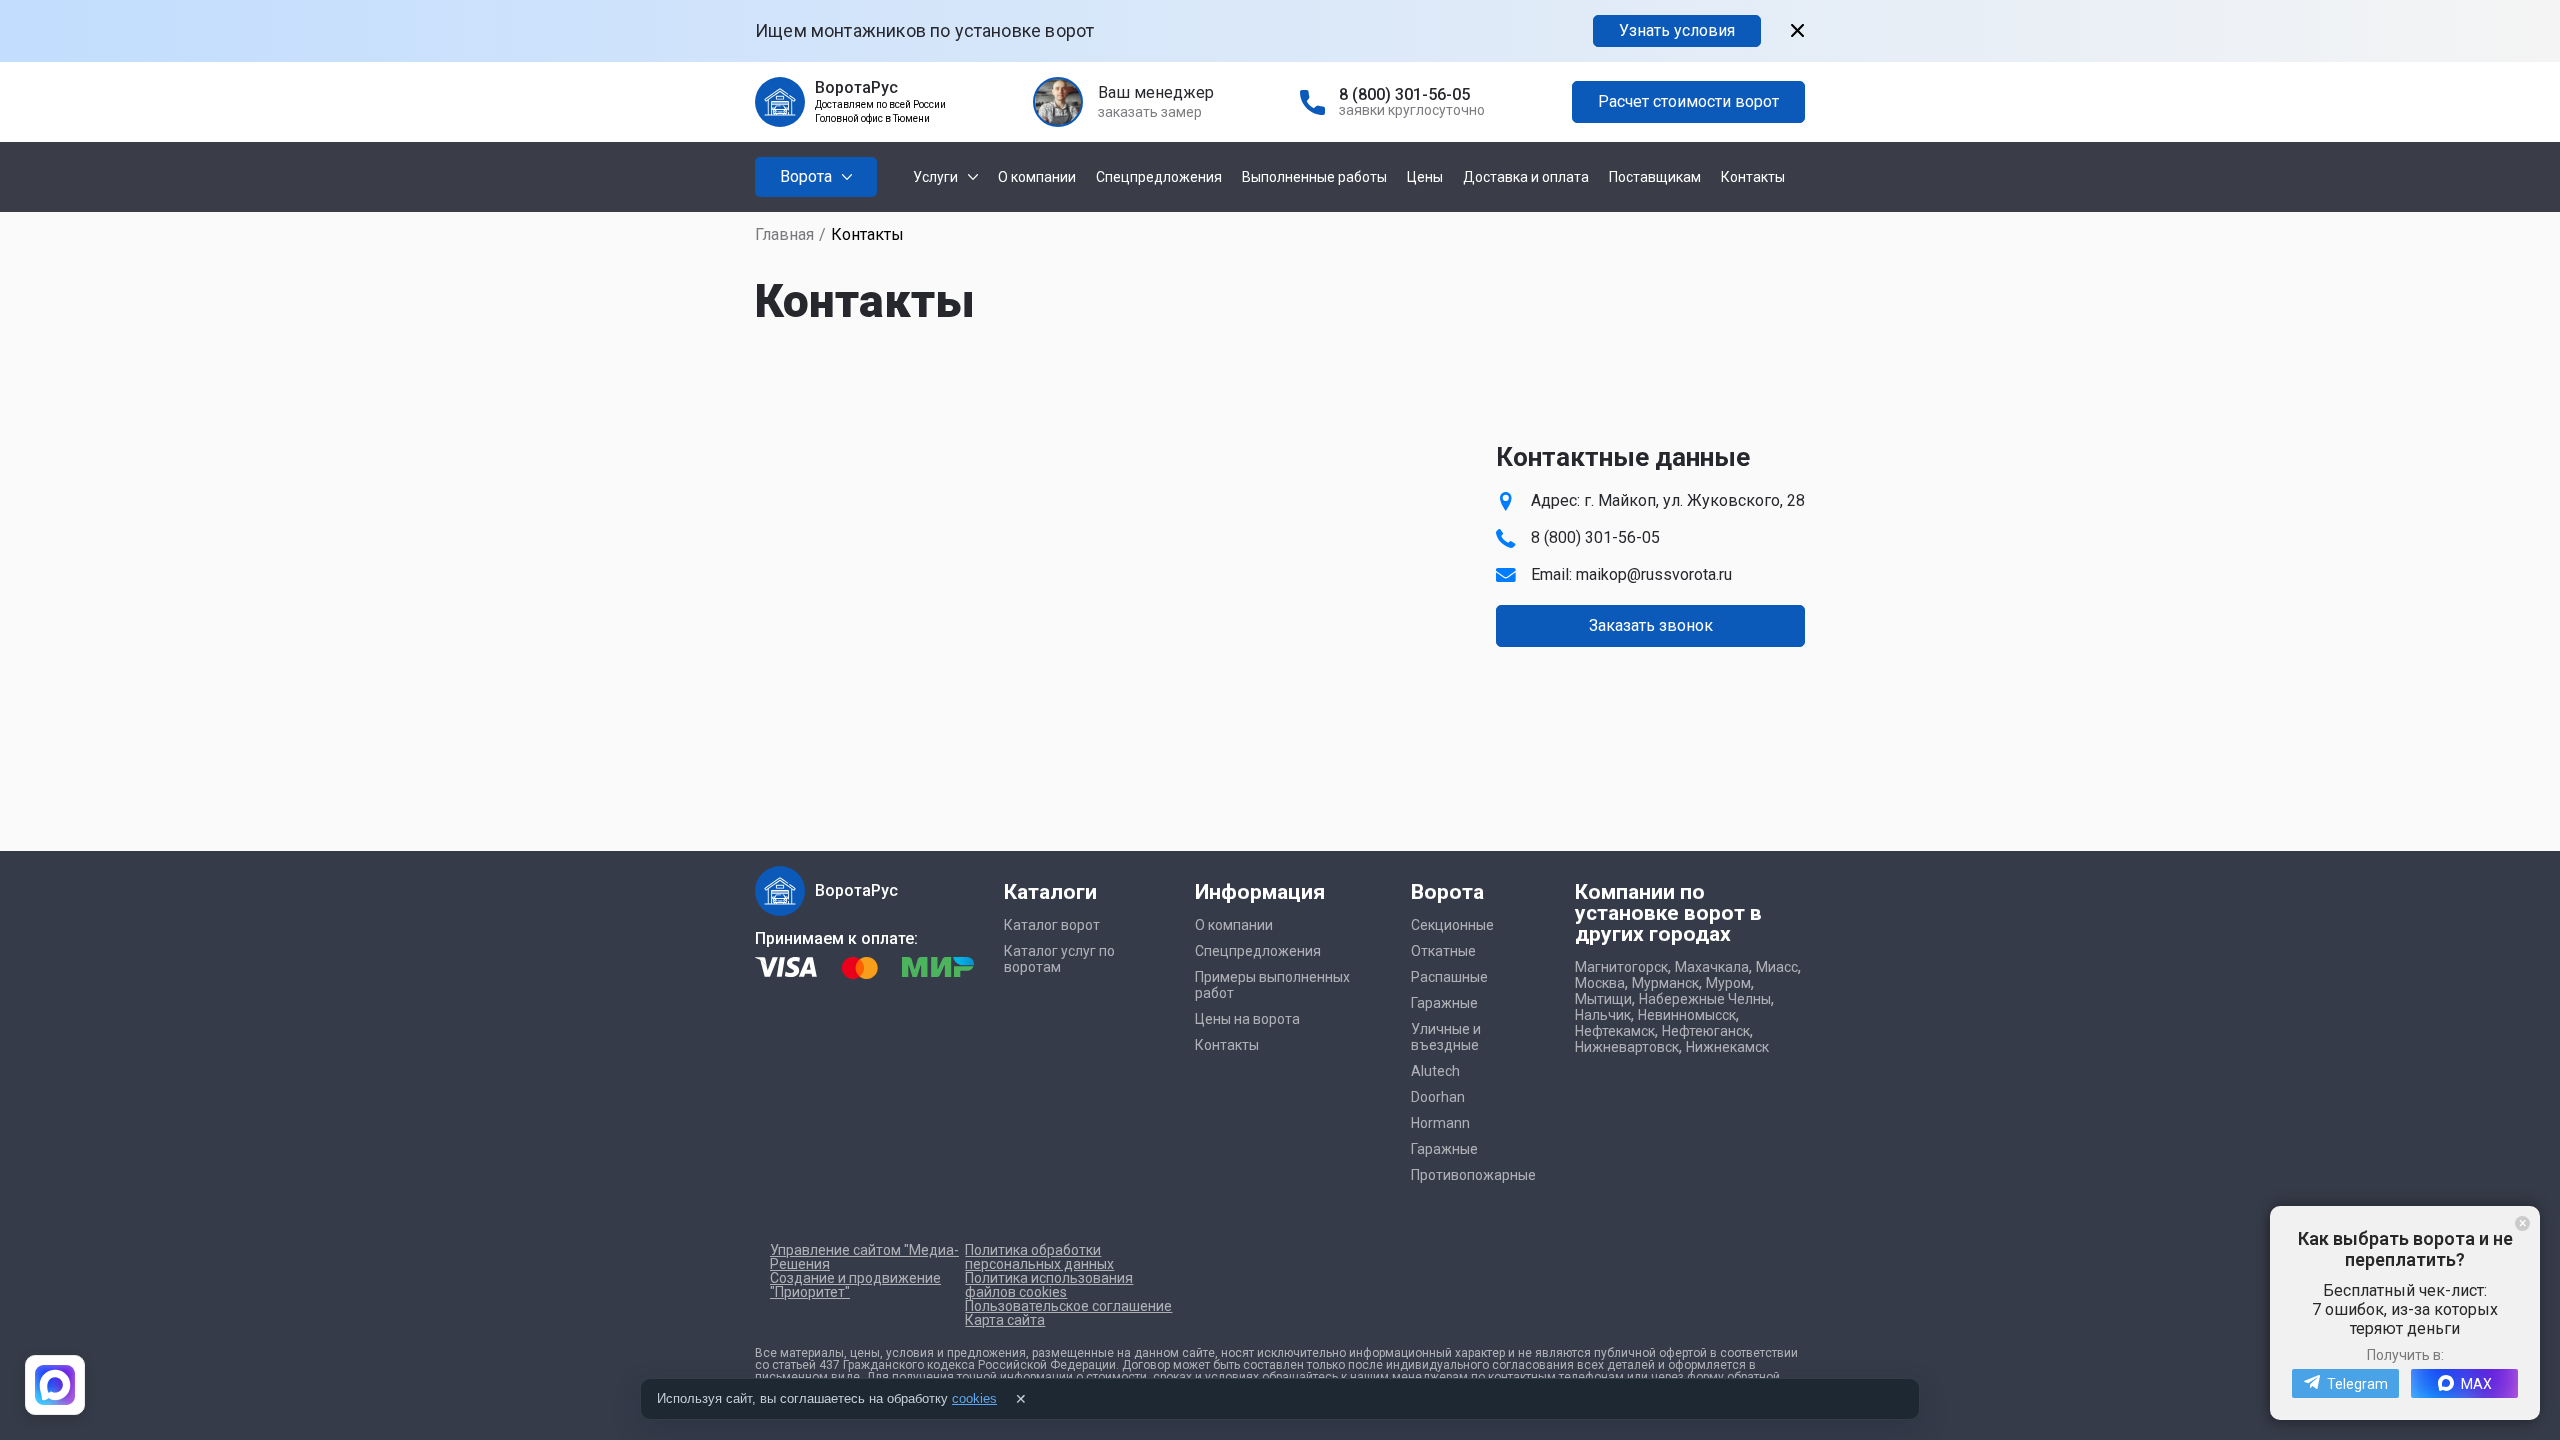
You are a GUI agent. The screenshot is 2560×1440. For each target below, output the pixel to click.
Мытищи (1603, 999)
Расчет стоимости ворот (1688, 101)
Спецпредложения (1159, 177)
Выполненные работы (1314, 177)
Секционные (1452, 925)
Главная (784, 234)
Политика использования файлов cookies (1049, 1285)
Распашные (1449, 977)
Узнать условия (1677, 30)
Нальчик (1603, 1015)
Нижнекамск (1727, 1047)
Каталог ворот (1052, 925)
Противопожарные (1473, 1175)
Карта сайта (1005, 1320)
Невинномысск (1687, 1015)
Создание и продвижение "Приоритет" (855, 1285)
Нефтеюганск (1706, 1031)
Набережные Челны (1705, 999)
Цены (1425, 177)
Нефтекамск (1615, 1031)
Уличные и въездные (1446, 1037)
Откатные (1443, 951)
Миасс (1777, 967)
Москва (1600, 983)
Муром (1728, 983)
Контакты (1753, 177)
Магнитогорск (1621, 967)
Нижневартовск (1627, 1047)
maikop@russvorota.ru (1654, 574)
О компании (1037, 177)
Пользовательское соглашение (1068, 1306)
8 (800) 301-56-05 (1404, 94)
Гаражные (1444, 1003)
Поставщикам (1655, 177)
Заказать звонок (1651, 625)
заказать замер (1150, 112)
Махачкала (1712, 967)
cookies (974, 1398)
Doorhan (1438, 1097)
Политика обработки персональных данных (1039, 1257)
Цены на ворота (1247, 1019)
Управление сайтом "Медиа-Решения (864, 1257)
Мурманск (1665, 983)
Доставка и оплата (1526, 177)
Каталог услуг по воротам (1059, 959)
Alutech (1435, 1071)
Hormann (1440, 1123)
